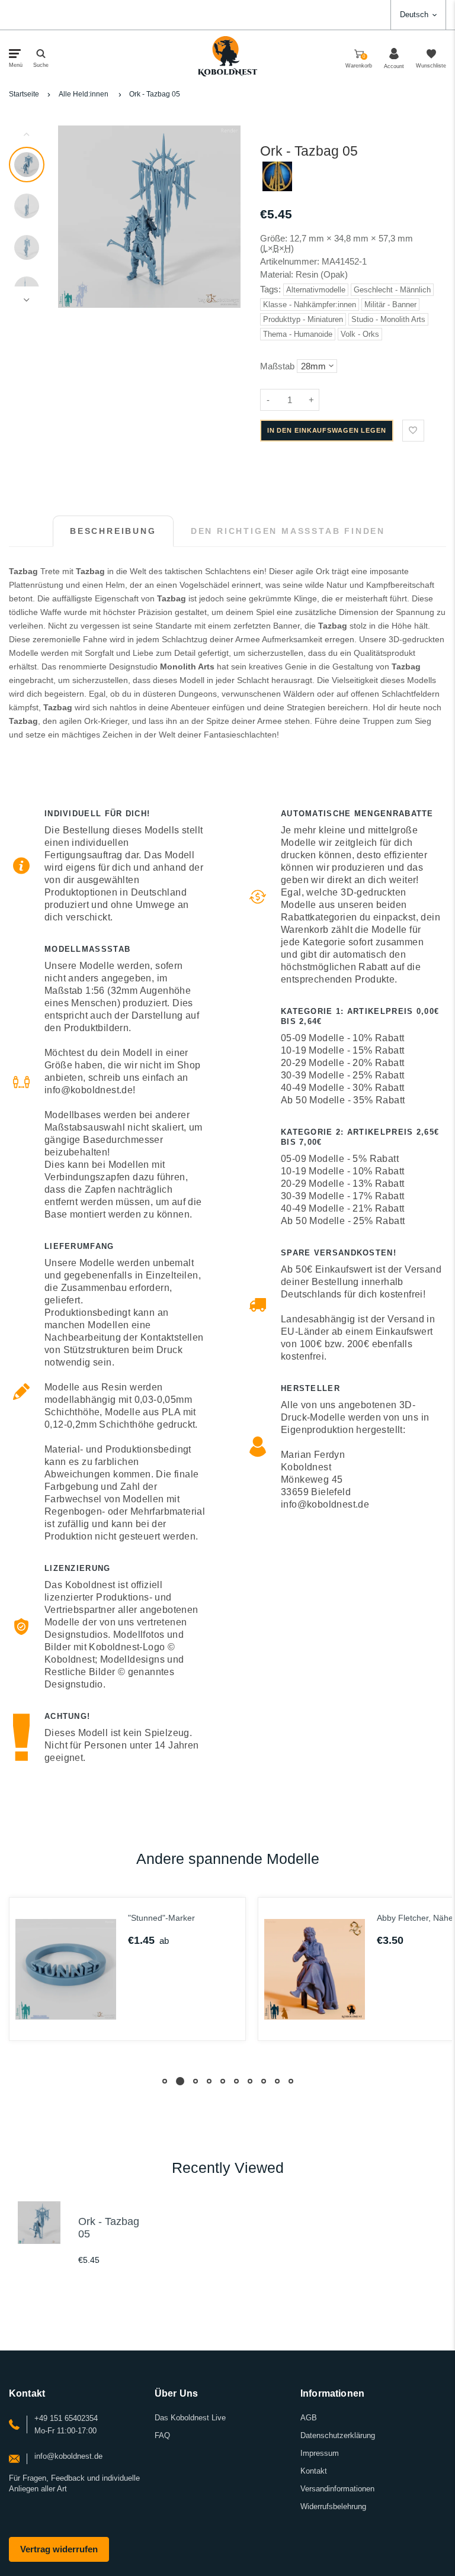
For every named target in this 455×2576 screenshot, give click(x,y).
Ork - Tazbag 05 (155, 94)
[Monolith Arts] (277, 188)
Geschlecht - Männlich (392, 290)
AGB (309, 2418)
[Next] (226, 217)
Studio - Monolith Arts (388, 319)
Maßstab (277, 366)
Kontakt (314, 2471)
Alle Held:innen (84, 94)
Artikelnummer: (291, 261)
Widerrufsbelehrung (333, 2506)
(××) (277, 248)
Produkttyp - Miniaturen (303, 319)
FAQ (162, 2435)
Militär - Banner (390, 305)
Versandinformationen (337, 2489)
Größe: (274, 238)
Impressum (320, 2453)
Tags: (272, 289)
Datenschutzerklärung (338, 2435)
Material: (278, 274)
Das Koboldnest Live (190, 2418)
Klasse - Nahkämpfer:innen (310, 305)
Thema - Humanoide (298, 334)
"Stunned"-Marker (161, 1918)
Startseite (24, 94)
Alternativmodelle (316, 290)
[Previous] (72, 217)
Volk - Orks (360, 334)
